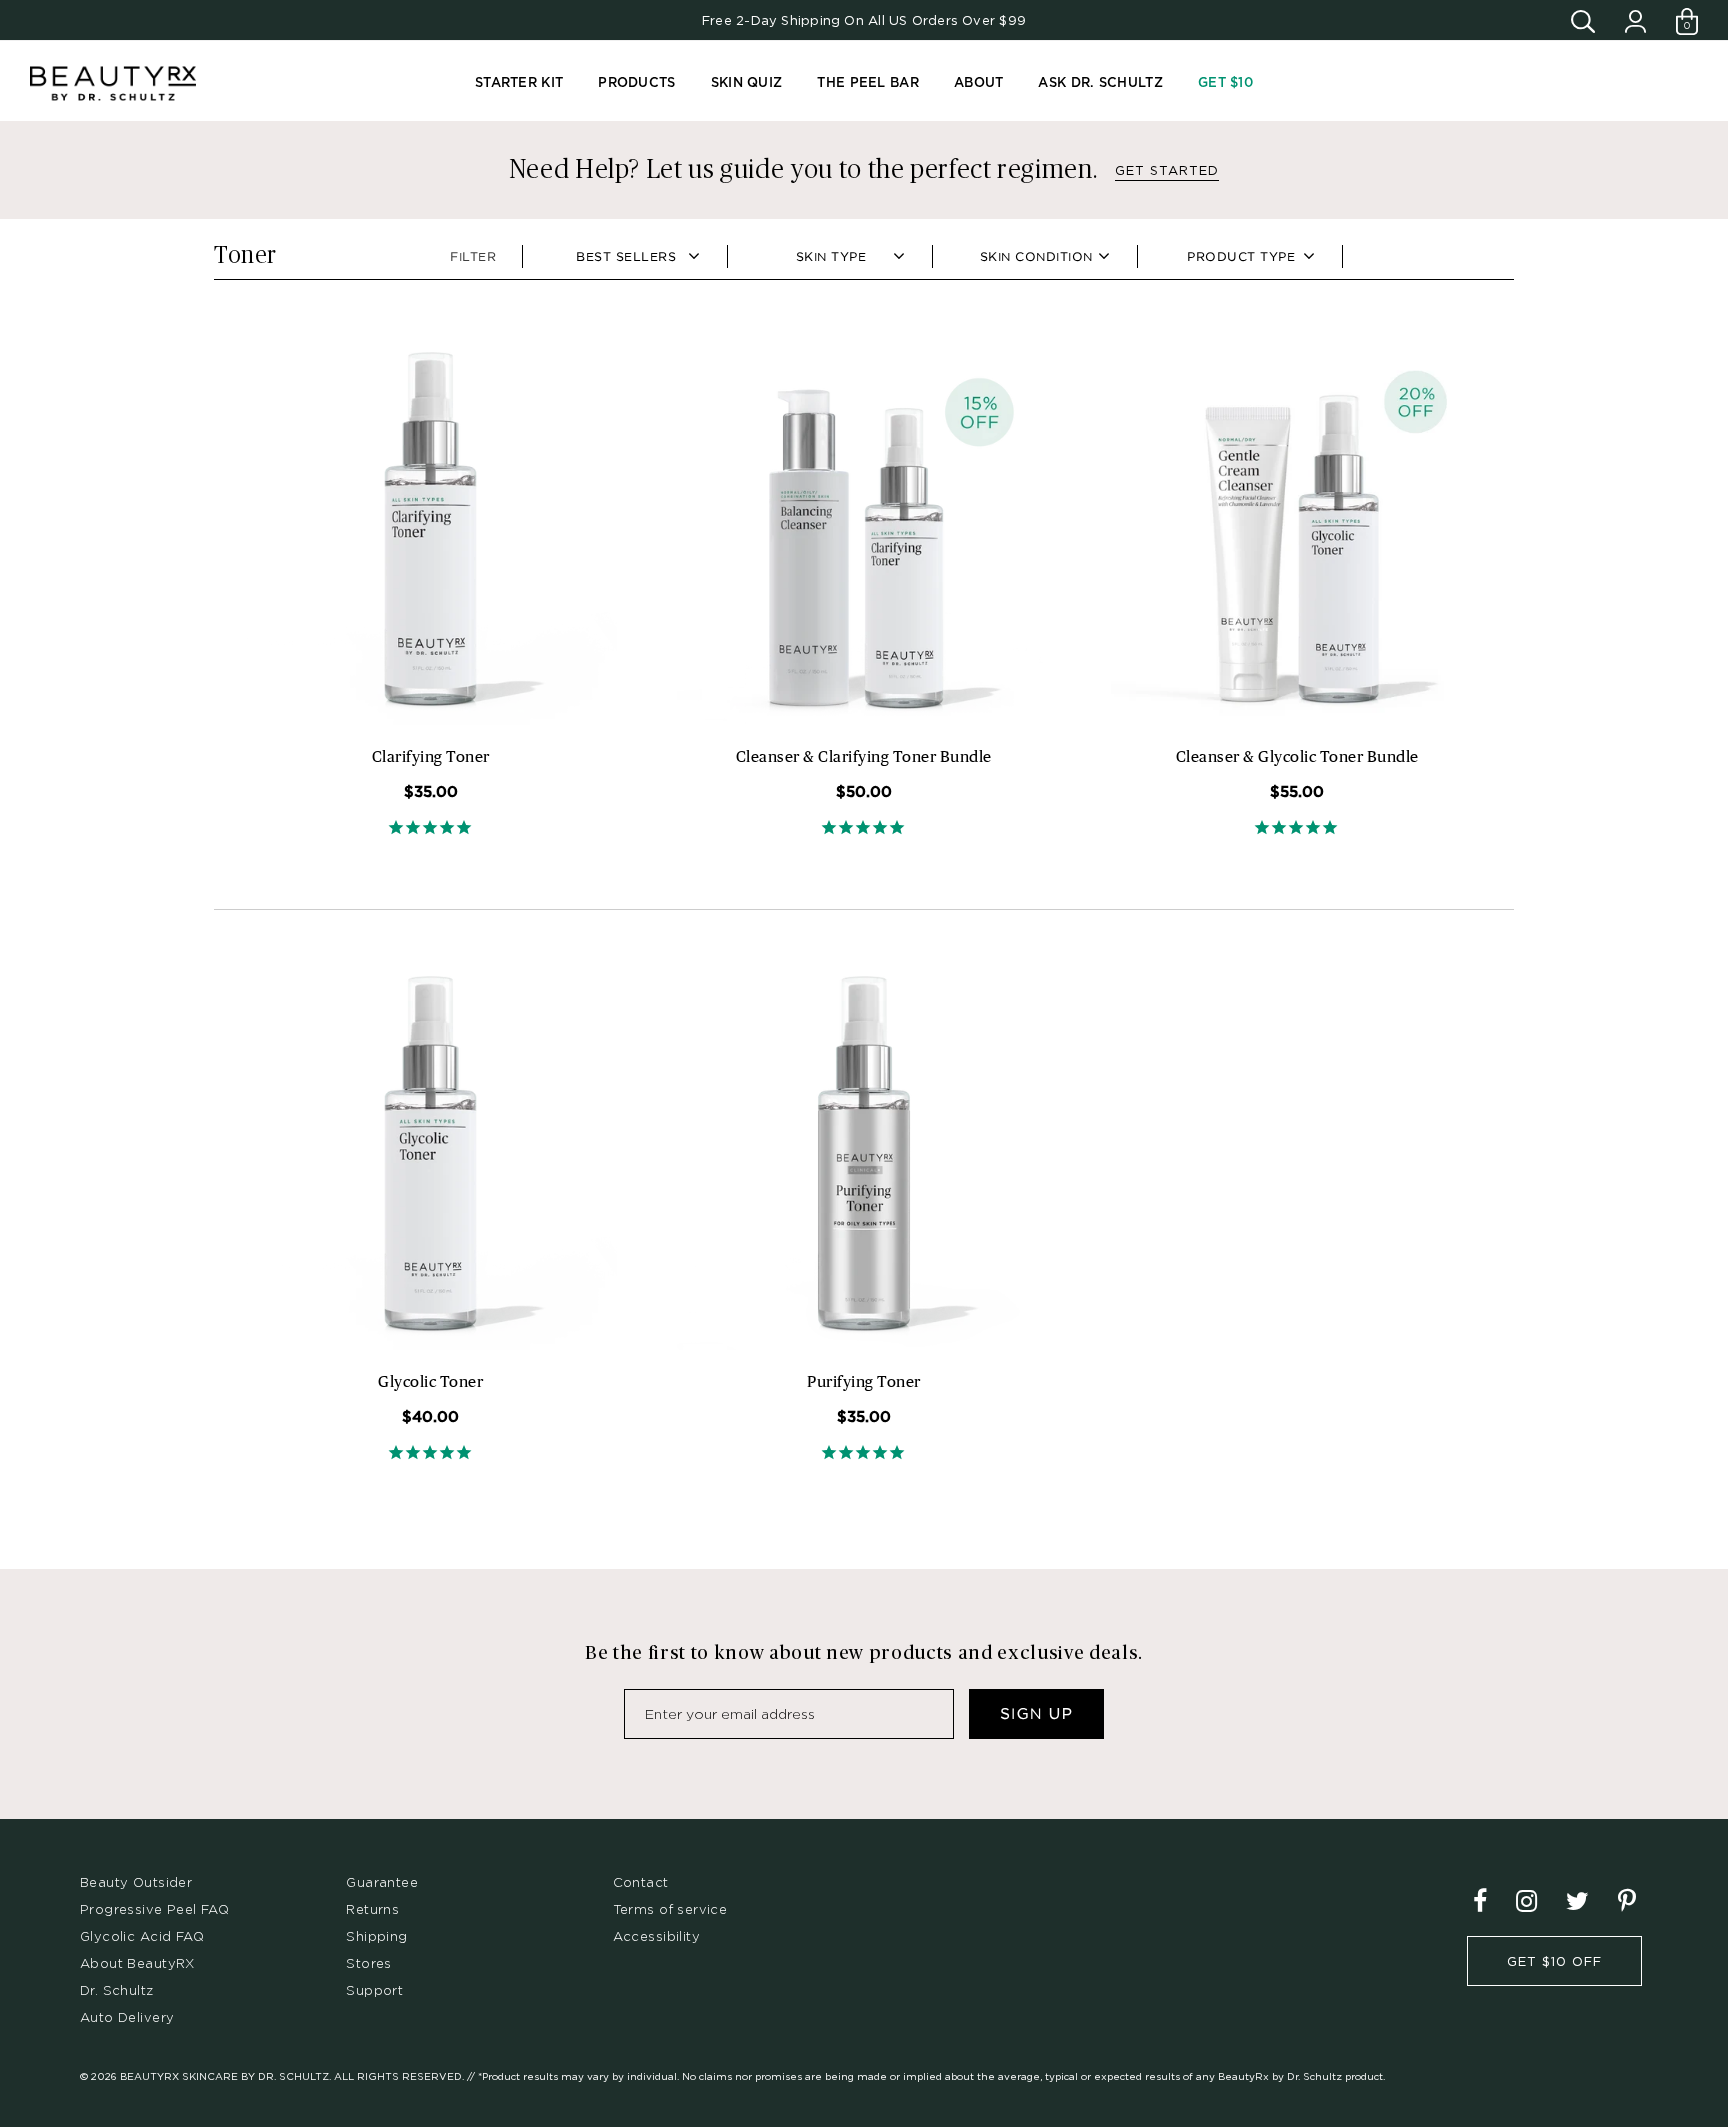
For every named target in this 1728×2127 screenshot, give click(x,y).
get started (1167, 170)
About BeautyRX (137, 1963)
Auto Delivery (127, 2017)
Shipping (376, 1936)
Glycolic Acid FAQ (142, 1936)
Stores (368, 1963)
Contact (641, 1882)
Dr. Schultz (117, 1990)
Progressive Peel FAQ (154, 1909)
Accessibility (656, 1936)
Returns (372, 1909)
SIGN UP (1036, 1714)
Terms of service (670, 1909)
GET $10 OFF (1554, 1961)
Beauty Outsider (136, 1882)
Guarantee (382, 1882)
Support (374, 1990)
